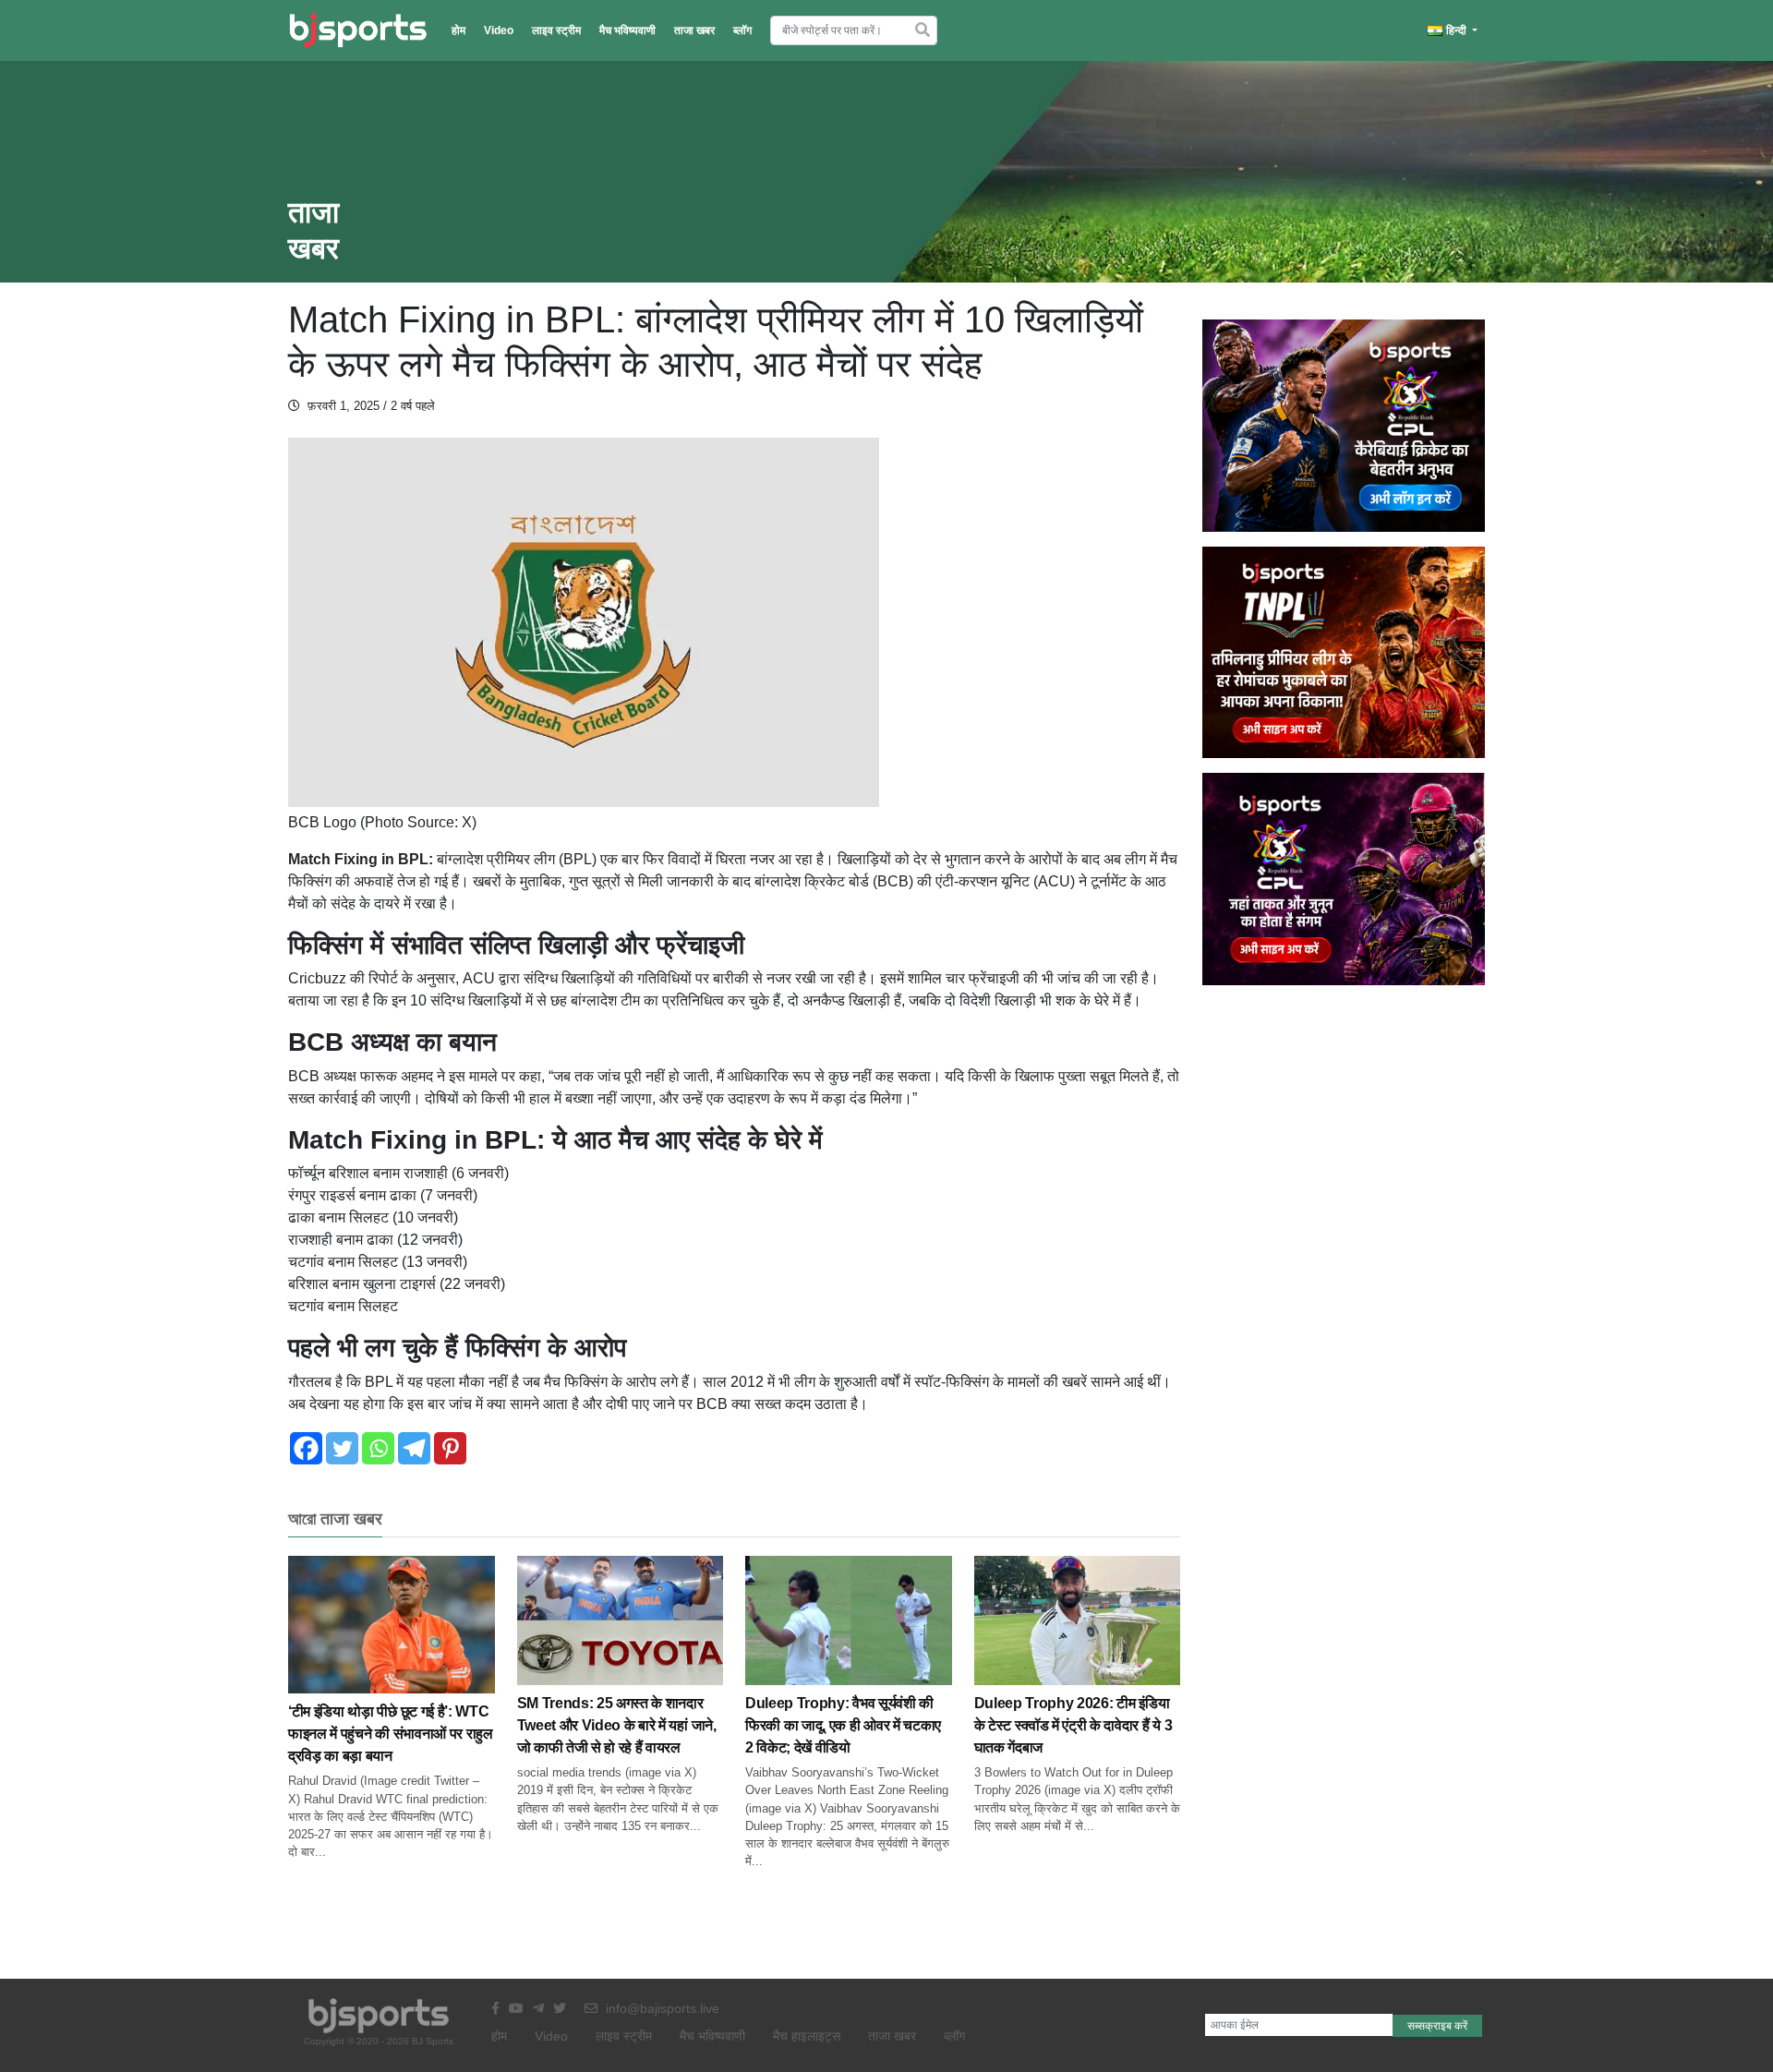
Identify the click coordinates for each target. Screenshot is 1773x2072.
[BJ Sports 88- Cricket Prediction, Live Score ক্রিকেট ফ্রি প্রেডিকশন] (358, 30)
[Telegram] (414, 1448)
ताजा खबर (694, 30)
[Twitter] (342, 1448)
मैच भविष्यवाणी (627, 30)
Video (499, 30)
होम (458, 30)
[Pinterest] (450, 1448)
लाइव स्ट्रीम (556, 30)
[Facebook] (306, 1448)
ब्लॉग (742, 30)
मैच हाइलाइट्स (807, 2036)
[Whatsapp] (378, 1448)
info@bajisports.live (661, 2008)
